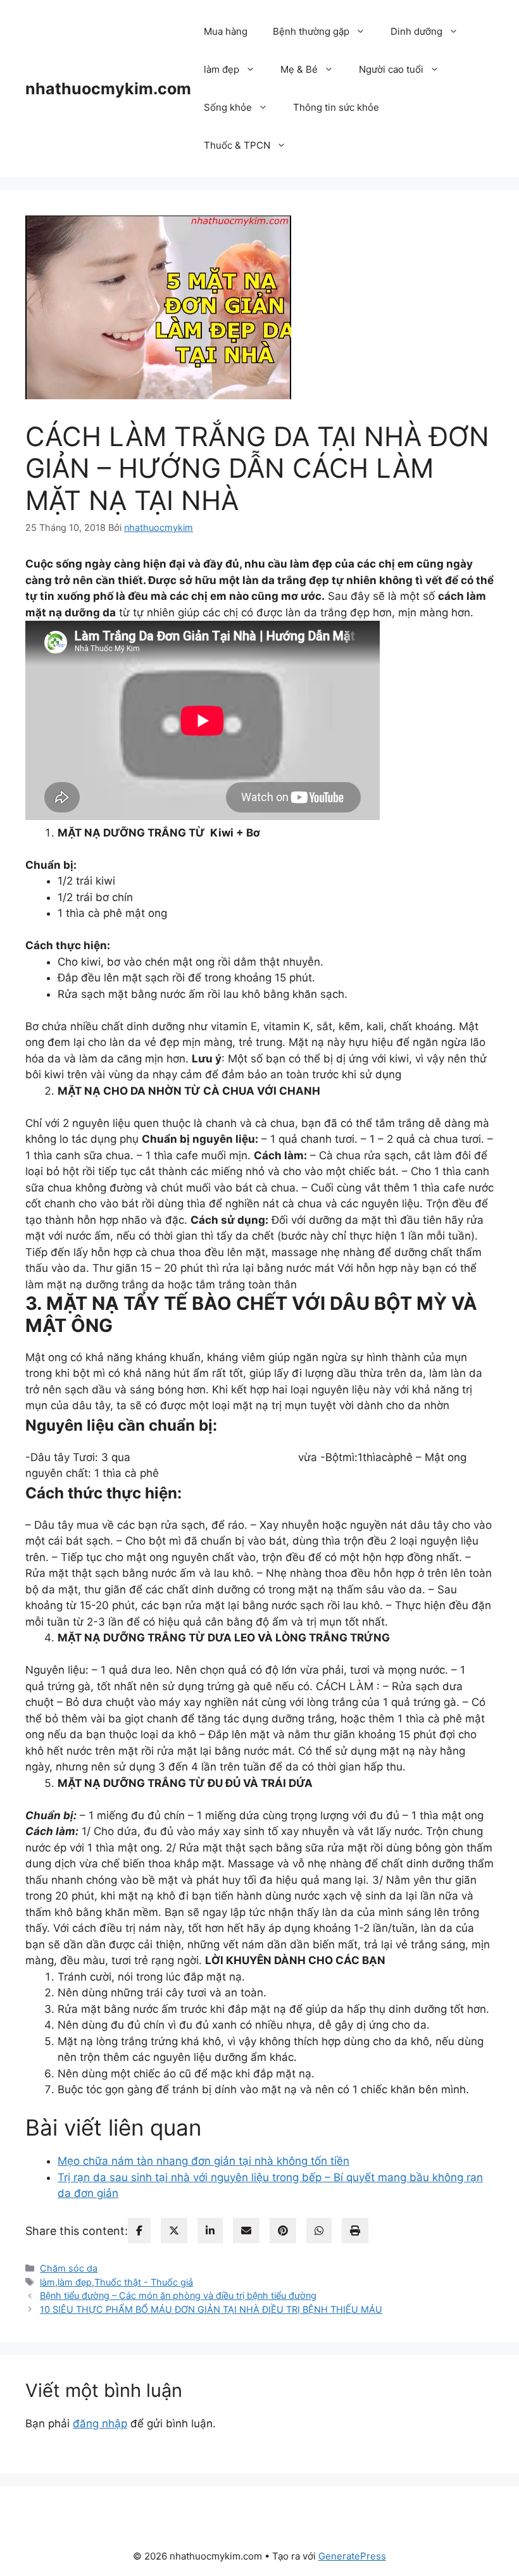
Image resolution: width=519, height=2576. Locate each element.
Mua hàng (226, 31)
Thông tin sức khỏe (336, 107)
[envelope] (246, 2231)
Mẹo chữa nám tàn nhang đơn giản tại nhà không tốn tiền (203, 2161)
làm (47, 2282)
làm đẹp (222, 69)
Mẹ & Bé (299, 69)
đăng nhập (100, 2424)
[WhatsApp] (319, 2231)
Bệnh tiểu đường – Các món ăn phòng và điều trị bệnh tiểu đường (178, 2295)
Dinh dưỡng (416, 31)
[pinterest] (283, 2231)
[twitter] (174, 2231)
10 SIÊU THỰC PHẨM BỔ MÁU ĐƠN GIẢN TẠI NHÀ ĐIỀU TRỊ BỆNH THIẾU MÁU (211, 2309)
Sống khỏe (228, 107)
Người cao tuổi (391, 69)
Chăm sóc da (69, 2268)
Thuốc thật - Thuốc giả (144, 2282)
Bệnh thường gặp (311, 31)
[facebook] (139, 2231)
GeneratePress (352, 2556)
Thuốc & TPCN (237, 145)
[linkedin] (210, 2231)
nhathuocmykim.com (108, 89)
